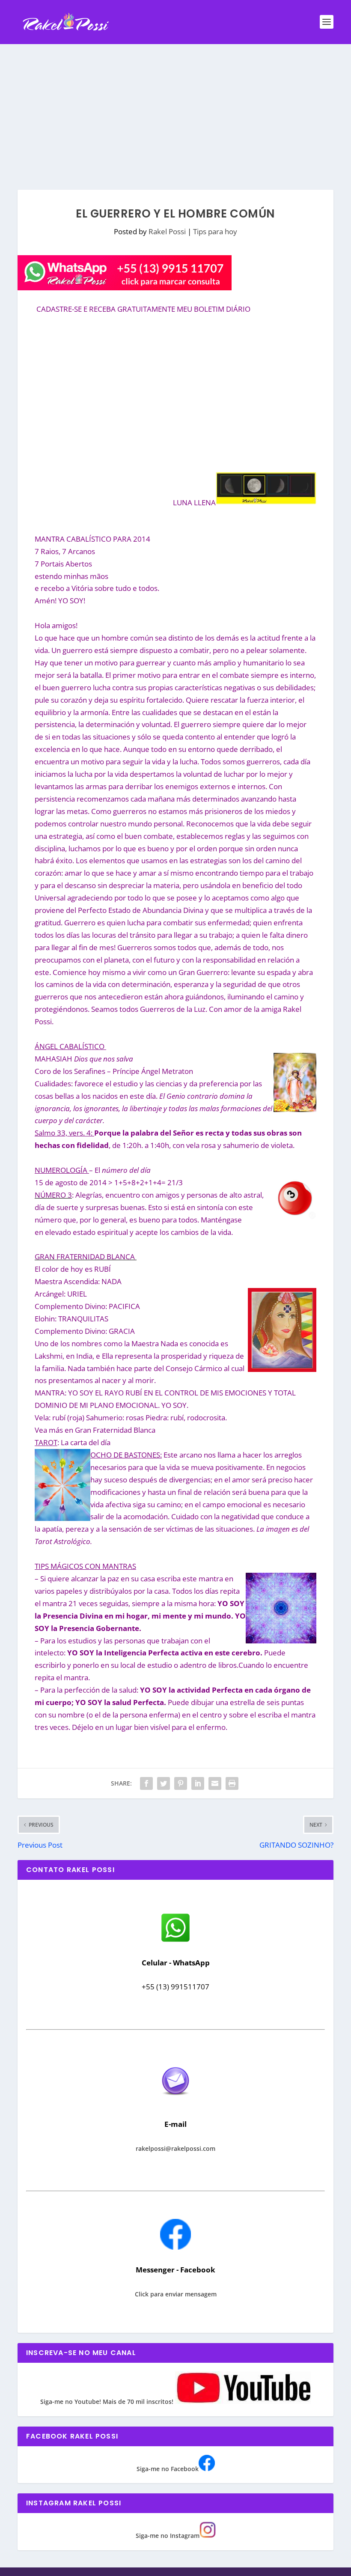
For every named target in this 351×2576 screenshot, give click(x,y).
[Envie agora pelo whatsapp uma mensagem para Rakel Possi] (175, 1941)
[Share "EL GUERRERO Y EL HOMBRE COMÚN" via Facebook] (146, 1783)
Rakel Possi (167, 231)
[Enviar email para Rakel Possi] (175, 2102)
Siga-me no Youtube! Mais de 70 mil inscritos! (108, 2402)
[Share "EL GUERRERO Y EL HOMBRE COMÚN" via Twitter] (164, 1783)
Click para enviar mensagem (176, 2294)
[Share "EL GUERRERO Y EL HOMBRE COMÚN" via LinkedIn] (198, 1783)
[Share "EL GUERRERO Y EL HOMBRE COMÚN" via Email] (215, 1783)
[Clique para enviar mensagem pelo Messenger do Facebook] (175, 2247)
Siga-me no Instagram (168, 2536)
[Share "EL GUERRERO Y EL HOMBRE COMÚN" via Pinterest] (181, 1783)
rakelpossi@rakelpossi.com (175, 2148)
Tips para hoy (215, 231)
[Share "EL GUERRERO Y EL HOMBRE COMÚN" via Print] (232, 1783)
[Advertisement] (175, 108)
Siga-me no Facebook (168, 2469)
